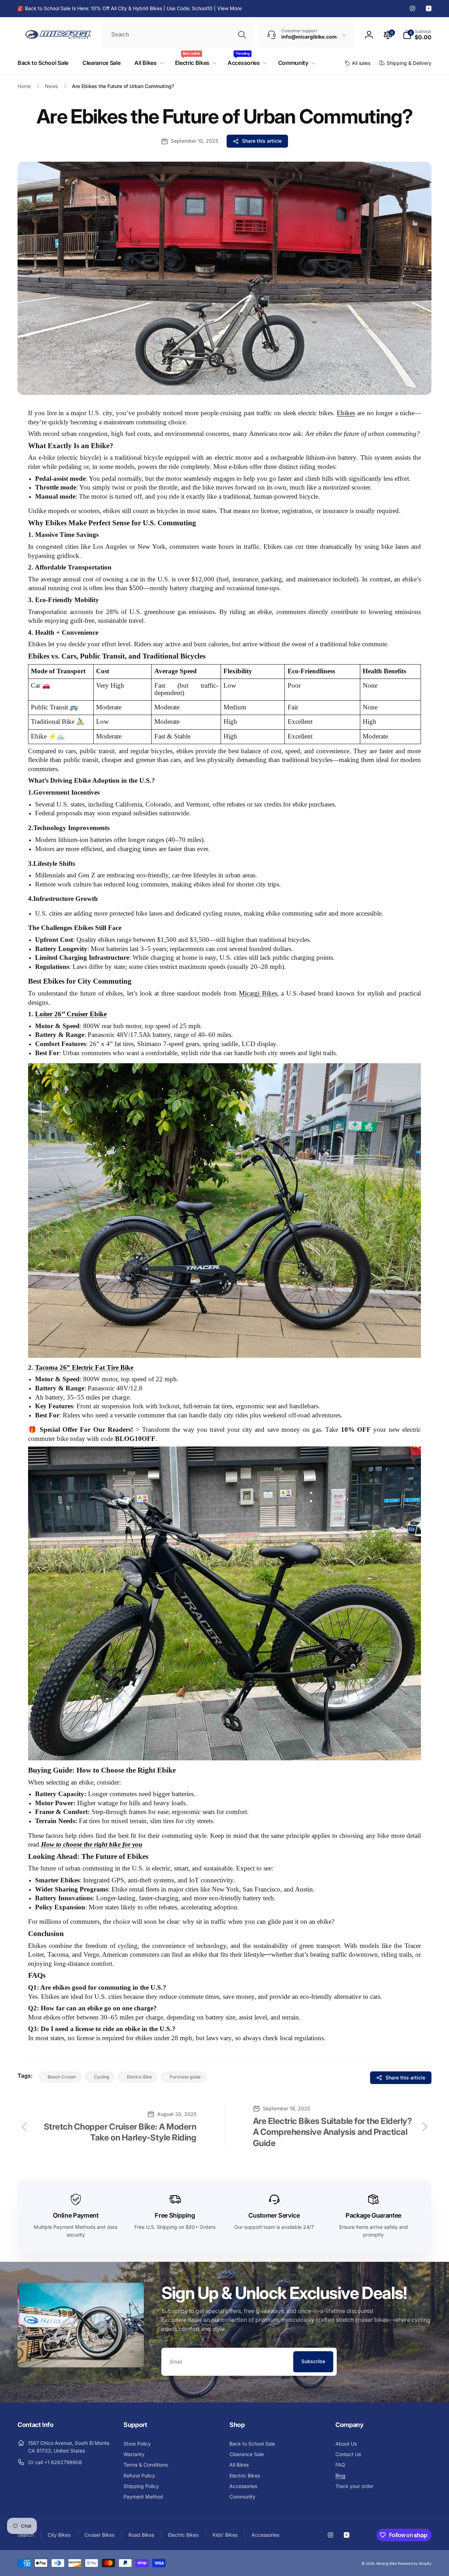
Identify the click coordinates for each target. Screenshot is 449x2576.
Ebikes (346, 413)
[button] (417, 35)
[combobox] (178, 35)
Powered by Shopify (415, 2563)
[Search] (242, 35)
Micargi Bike (387, 2563)
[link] (130, 8)
